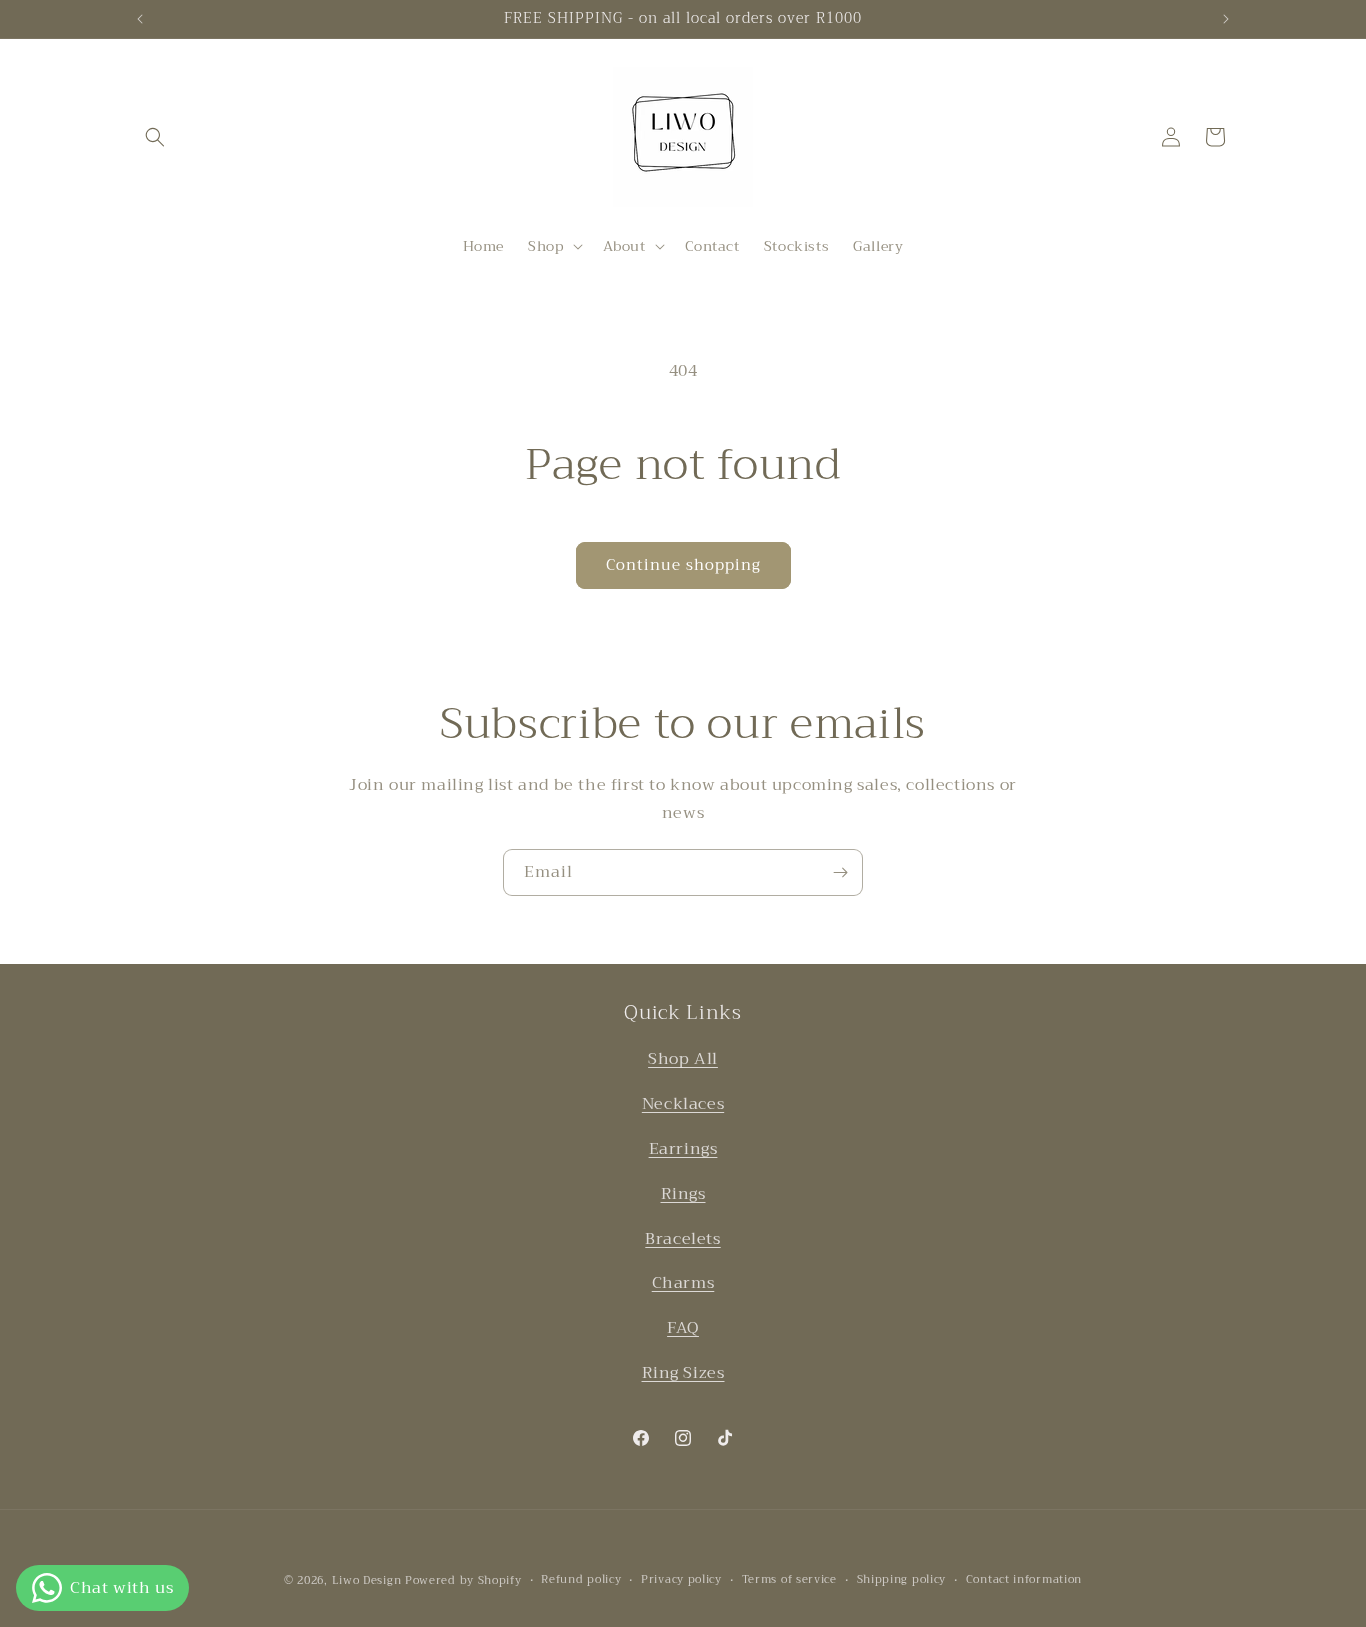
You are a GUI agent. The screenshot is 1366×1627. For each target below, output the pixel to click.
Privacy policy (681, 1580)
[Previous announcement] (140, 19)
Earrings (683, 1149)
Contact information (1024, 1580)
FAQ (683, 1328)
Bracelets (682, 1238)
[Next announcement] (1226, 19)
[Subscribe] (840, 872)
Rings (683, 1193)
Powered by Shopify (463, 1580)
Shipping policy (902, 1580)
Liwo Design (367, 1580)
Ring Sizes (683, 1373)
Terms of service (789, 1580)
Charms (683, 1283)
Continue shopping (683, 565)
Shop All (683, 1059)
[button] (155, 137)
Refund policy (581, 1580)
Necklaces (683, 1104)
